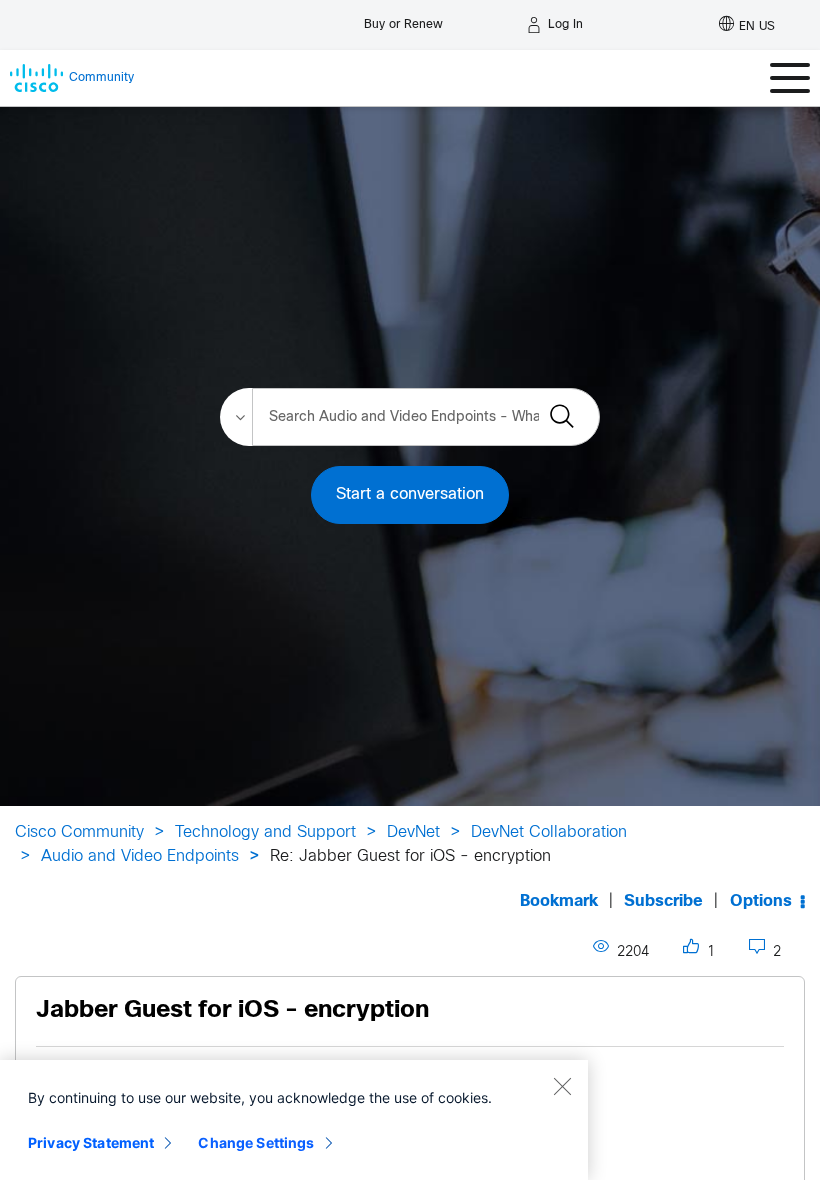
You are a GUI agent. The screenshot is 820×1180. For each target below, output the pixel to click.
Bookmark (559, 901)
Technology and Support (265, 832)
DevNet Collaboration (549, 832)
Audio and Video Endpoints (140, 856)
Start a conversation (410, 494)
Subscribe (663, 901)
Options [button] (761, 901)
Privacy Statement (91, 1142)
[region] (294, 1120)
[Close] (562, 1086)
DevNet (413, 832)
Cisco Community (79, 832)
